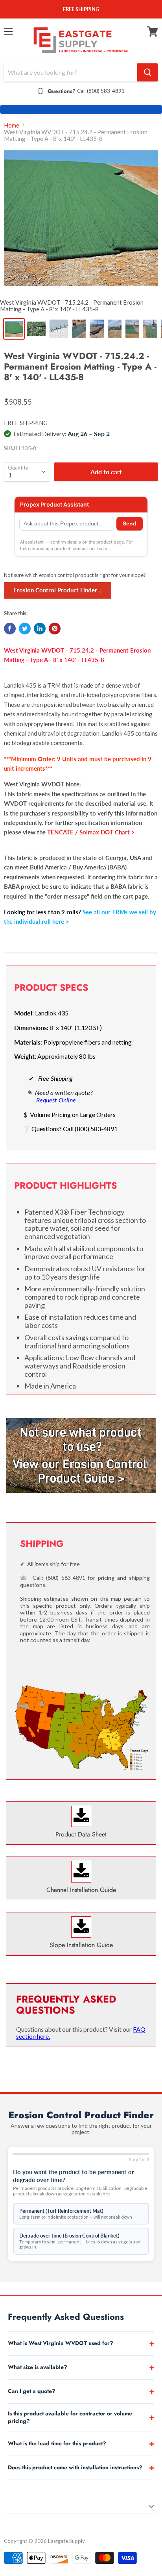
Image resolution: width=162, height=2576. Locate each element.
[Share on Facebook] (10, 629)
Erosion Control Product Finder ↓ (58, 590)
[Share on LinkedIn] (40, 629)
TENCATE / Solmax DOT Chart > (91, 832)
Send (130, 524)
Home (12, 125)
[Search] (148, 72)
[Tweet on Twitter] (25, 629)
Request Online (56, 1100)
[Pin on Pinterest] (55, 629)
